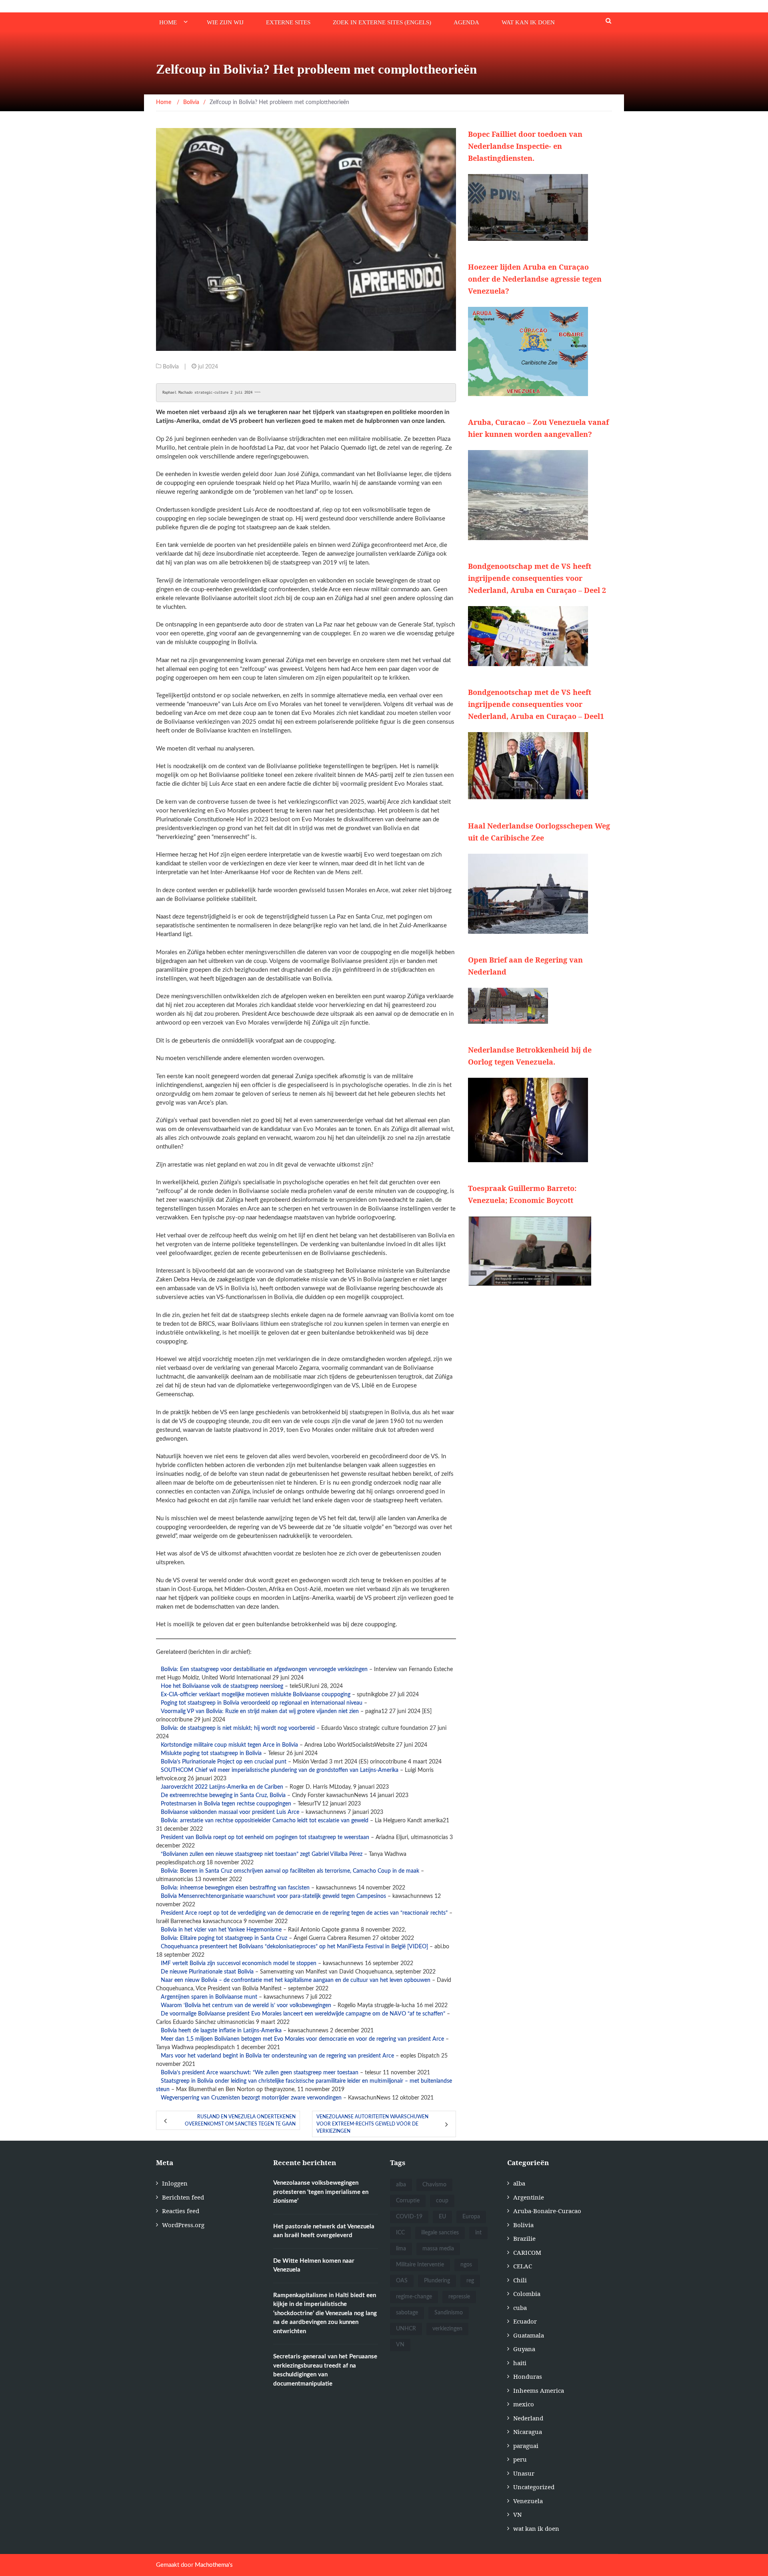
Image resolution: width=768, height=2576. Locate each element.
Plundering (437, 2281)
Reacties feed (181, 2211)
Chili (520, 2280)
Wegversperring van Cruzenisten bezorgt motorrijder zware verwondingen (251, 2098)
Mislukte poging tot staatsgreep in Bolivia (211, 1753)
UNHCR (406, 2329)
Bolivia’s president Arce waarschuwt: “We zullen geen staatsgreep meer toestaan (260, 2073)
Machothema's (214, 2565)
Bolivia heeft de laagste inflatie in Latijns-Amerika (221, 2031)
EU (442, 2217)
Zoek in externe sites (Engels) (382, 22)
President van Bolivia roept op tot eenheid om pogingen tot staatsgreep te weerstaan (265, 1837)
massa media (438, 2249)
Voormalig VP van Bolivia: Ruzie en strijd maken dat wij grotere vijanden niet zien (260, 1711)
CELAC (523, 2266)
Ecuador (525, 2321)
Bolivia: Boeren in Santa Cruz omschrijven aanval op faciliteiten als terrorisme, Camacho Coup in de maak (290, 1871)
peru (520, 2459)
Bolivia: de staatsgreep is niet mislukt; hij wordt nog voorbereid (238, 1728)
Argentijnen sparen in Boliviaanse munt (209, 1997)
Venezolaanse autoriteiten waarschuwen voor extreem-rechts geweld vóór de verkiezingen (372, 2124)
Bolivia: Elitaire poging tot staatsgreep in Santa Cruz (224, 1938)
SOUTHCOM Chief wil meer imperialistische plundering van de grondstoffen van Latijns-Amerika (280, 1770)
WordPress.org (183, 2225)
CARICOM (527, 2252)
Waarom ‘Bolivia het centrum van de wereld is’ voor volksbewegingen (246, 2006)
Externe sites (288, 22)
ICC (400, 2233)
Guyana (524, 2349)
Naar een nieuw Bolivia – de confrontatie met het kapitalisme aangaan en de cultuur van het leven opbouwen (296, 1980)
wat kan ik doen (528, 22)
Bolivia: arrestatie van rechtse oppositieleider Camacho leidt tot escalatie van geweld (265, 1821)
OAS (402, 2281)
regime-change (414, 2297)
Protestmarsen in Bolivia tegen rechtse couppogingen (226, 1804)
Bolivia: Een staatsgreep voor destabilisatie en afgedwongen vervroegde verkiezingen (264, 1669)
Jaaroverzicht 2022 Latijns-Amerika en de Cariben (222, 1787)
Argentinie (529, 2197)
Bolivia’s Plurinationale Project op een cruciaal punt (224, 1762)
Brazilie (524, 2238)
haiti (520, 2363)
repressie (459, 2297)
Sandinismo (449, 2313)
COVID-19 (409, 2217)
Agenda (466, 22)
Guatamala (529, 2335)
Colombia (527, 2294)
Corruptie (408, 2201)
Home (168, 22)
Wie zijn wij (225, 22)
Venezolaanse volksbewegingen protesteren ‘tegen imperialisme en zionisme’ (321, 2192)
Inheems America (539, 2390)
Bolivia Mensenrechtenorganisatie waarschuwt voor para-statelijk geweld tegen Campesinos (273, 1896)
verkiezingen (447, 2329)
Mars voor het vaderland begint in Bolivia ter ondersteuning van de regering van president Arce (277, 2056)
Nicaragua (528, 2432)
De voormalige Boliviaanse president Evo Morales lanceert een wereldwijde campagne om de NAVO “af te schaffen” (303, 2014)
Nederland (528, 2418)
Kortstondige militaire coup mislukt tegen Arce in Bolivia (229, 1745)
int (478, 2233)
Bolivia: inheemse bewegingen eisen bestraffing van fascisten (235, 1888)
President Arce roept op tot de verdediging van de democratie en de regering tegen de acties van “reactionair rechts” (304, 1913)
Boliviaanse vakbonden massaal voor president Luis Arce (230, 1812)
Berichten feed (183, 2197)
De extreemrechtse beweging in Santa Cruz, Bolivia (223, 1795)
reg (470, 2281)
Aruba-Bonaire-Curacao (547, 2211)
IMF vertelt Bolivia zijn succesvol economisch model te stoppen (239, 1964)
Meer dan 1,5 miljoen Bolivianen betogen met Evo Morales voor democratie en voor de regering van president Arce (302, 2039)
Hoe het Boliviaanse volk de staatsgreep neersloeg (222, 1686)
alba (401, 2185)
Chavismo (434, 2185)
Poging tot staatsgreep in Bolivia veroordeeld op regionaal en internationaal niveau (262, 1703)
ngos (466, 2265)
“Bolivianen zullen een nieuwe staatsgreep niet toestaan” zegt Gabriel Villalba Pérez (262, 1854)
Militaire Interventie (420, 2265)
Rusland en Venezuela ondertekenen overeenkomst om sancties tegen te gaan (240, 2120)
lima (401, 2249)
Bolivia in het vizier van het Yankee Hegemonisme (221, 1930)
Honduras (528, 2376)
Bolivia (171, 367)
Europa (471, 2217)
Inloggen (175, 2183)
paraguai (526, 2446)
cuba (520, 2308)
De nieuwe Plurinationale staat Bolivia (207, 1972)
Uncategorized (534, 2487)
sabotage (407, 2313)
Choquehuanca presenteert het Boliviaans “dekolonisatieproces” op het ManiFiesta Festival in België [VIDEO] (294, 1947)
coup (442, 2201)
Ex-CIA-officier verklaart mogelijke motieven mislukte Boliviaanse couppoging (256, 1695)
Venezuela (528, 2501)
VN (400, 2345)
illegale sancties (440, 2233)
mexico (524, 2404)
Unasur (524, 2473)
